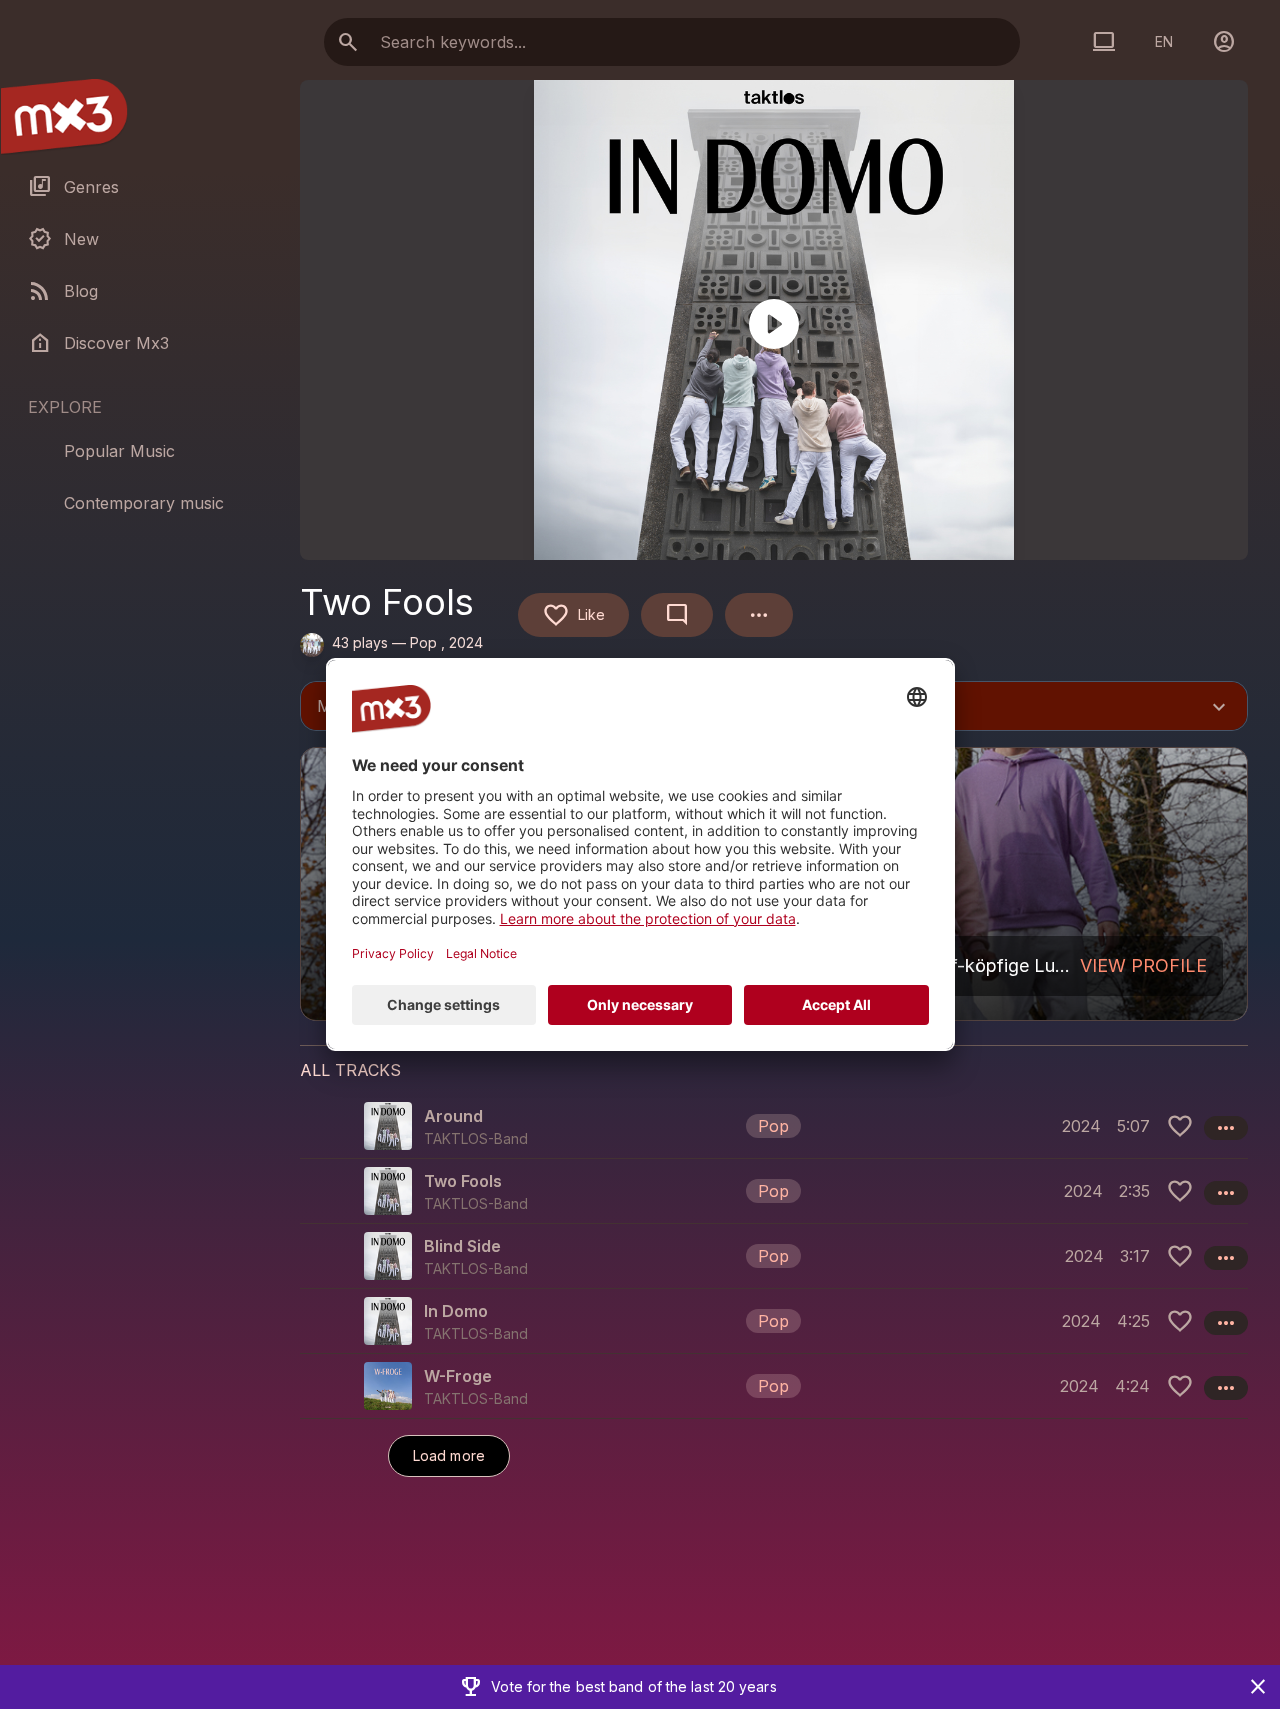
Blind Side (462, 1246)
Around (453, 1116)
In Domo (456, 1311)
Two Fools (463, 1181)
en (1164, 41)
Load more (449, 1455)
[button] (774, 1126)
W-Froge (458, 1376)
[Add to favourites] (1180, 1126)
